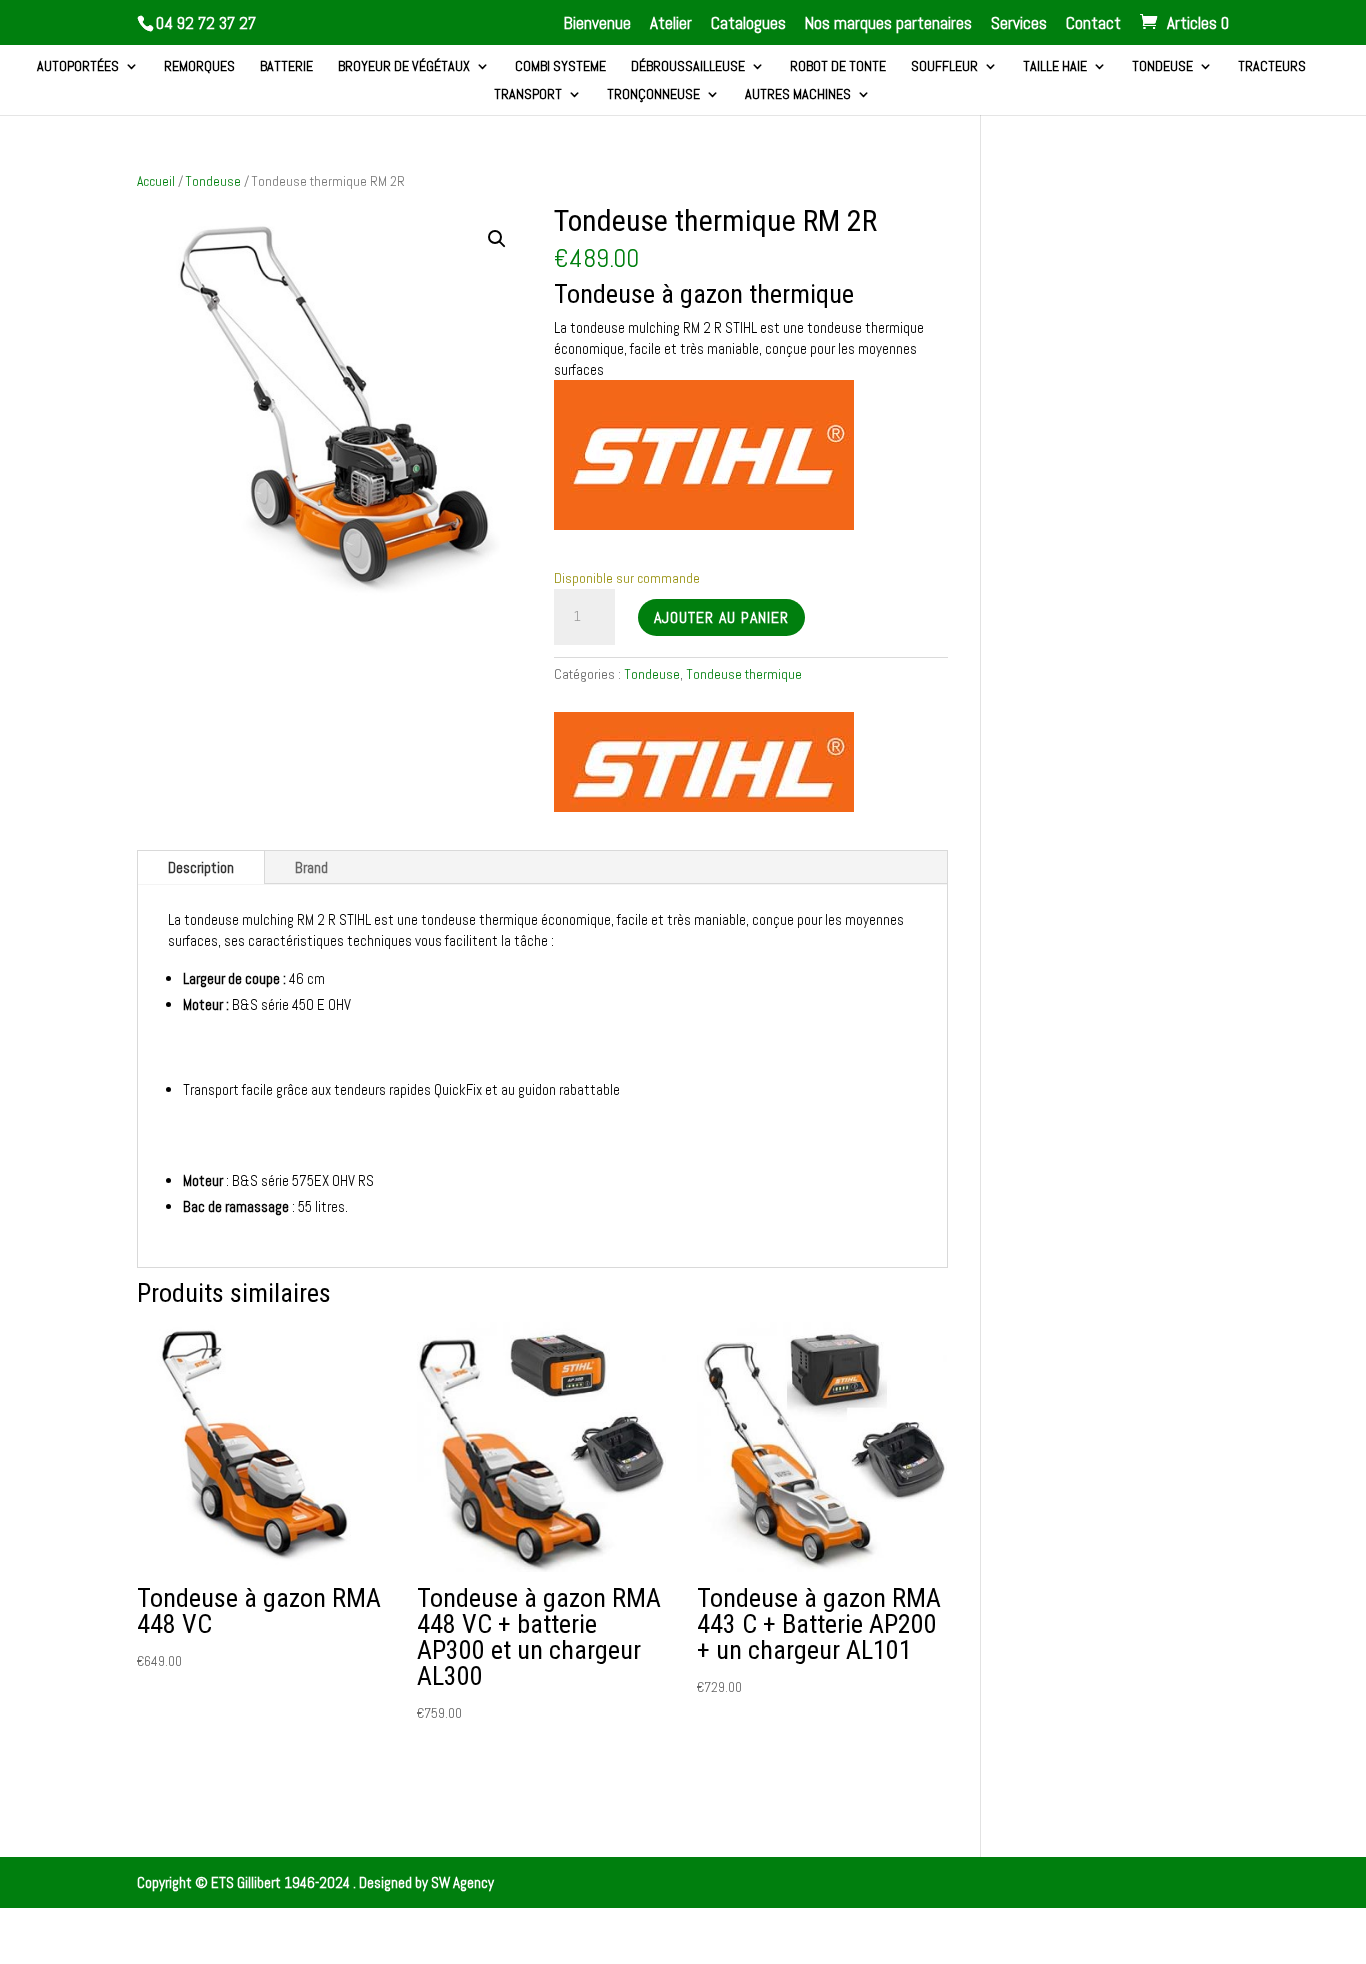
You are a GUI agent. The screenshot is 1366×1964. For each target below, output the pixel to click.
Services (1019, 24)
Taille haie (1055, 67)
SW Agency (462, 1882)
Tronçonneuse (653, 95)
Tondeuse (1162, 67)
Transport (528, 95)
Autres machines (798, 95)
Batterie (286, 67)
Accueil (156, 181)
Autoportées (78, 67)
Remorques (199, 67)
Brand (311, 867)
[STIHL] (704, 764)
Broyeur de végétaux (404, 67)
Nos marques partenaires (888, 24)
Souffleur (944, 67)
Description (201, 867)
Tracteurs (1272, 67)
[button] (497, 239)
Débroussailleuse (688, 67)
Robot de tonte (838, 67)
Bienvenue (597, 24)
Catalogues (748, 24)
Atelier (671, 24)
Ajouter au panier (721, 617)
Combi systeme (560, 67)
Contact (1093, 24)
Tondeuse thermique (744, 674)
